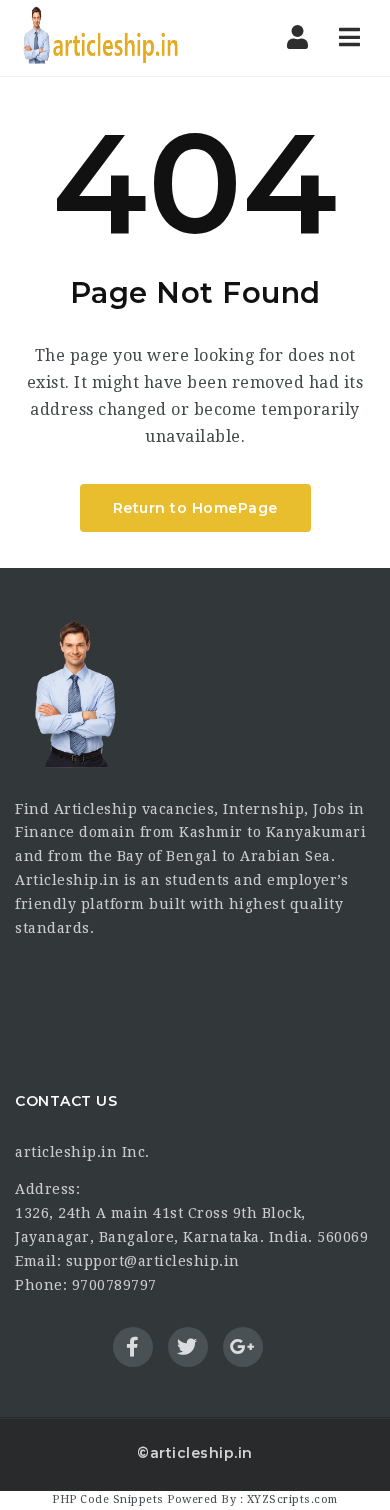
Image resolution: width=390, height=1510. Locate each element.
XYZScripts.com (292, 1499)
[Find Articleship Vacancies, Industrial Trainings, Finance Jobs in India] (100, 38)
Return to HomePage (195, 508)
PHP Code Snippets (108, 1499)
